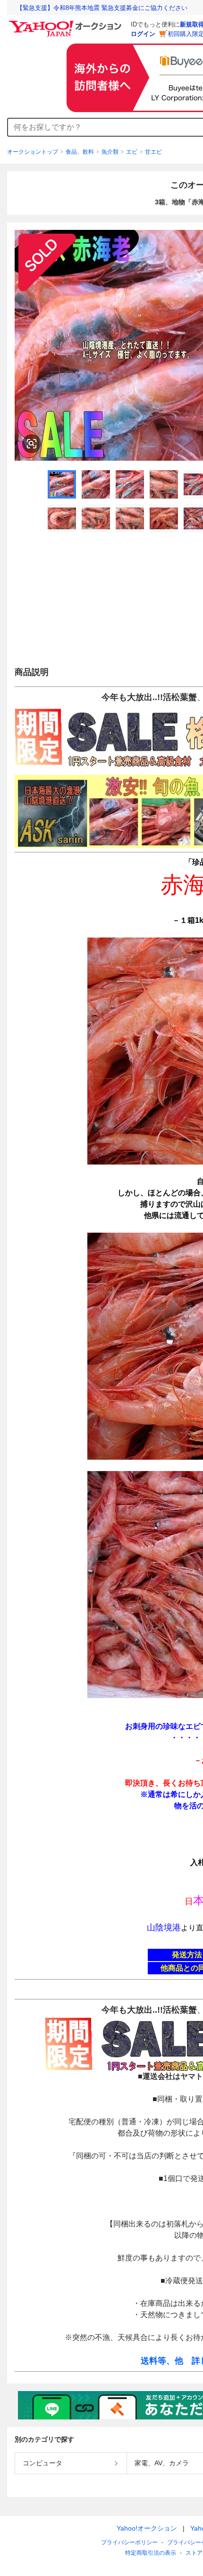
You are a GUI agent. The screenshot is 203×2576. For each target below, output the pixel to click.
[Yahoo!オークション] (67, 23)
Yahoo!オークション (147, 2528)
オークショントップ (33, 152)
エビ (132, 152)
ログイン (143, 34)
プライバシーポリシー (129, 2542)
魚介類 (110, 152)
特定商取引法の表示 (151, 2553)
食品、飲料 (80, 152)
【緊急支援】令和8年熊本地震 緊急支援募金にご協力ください (102, 8)
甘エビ (153, 152)
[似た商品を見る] (32, 444)
